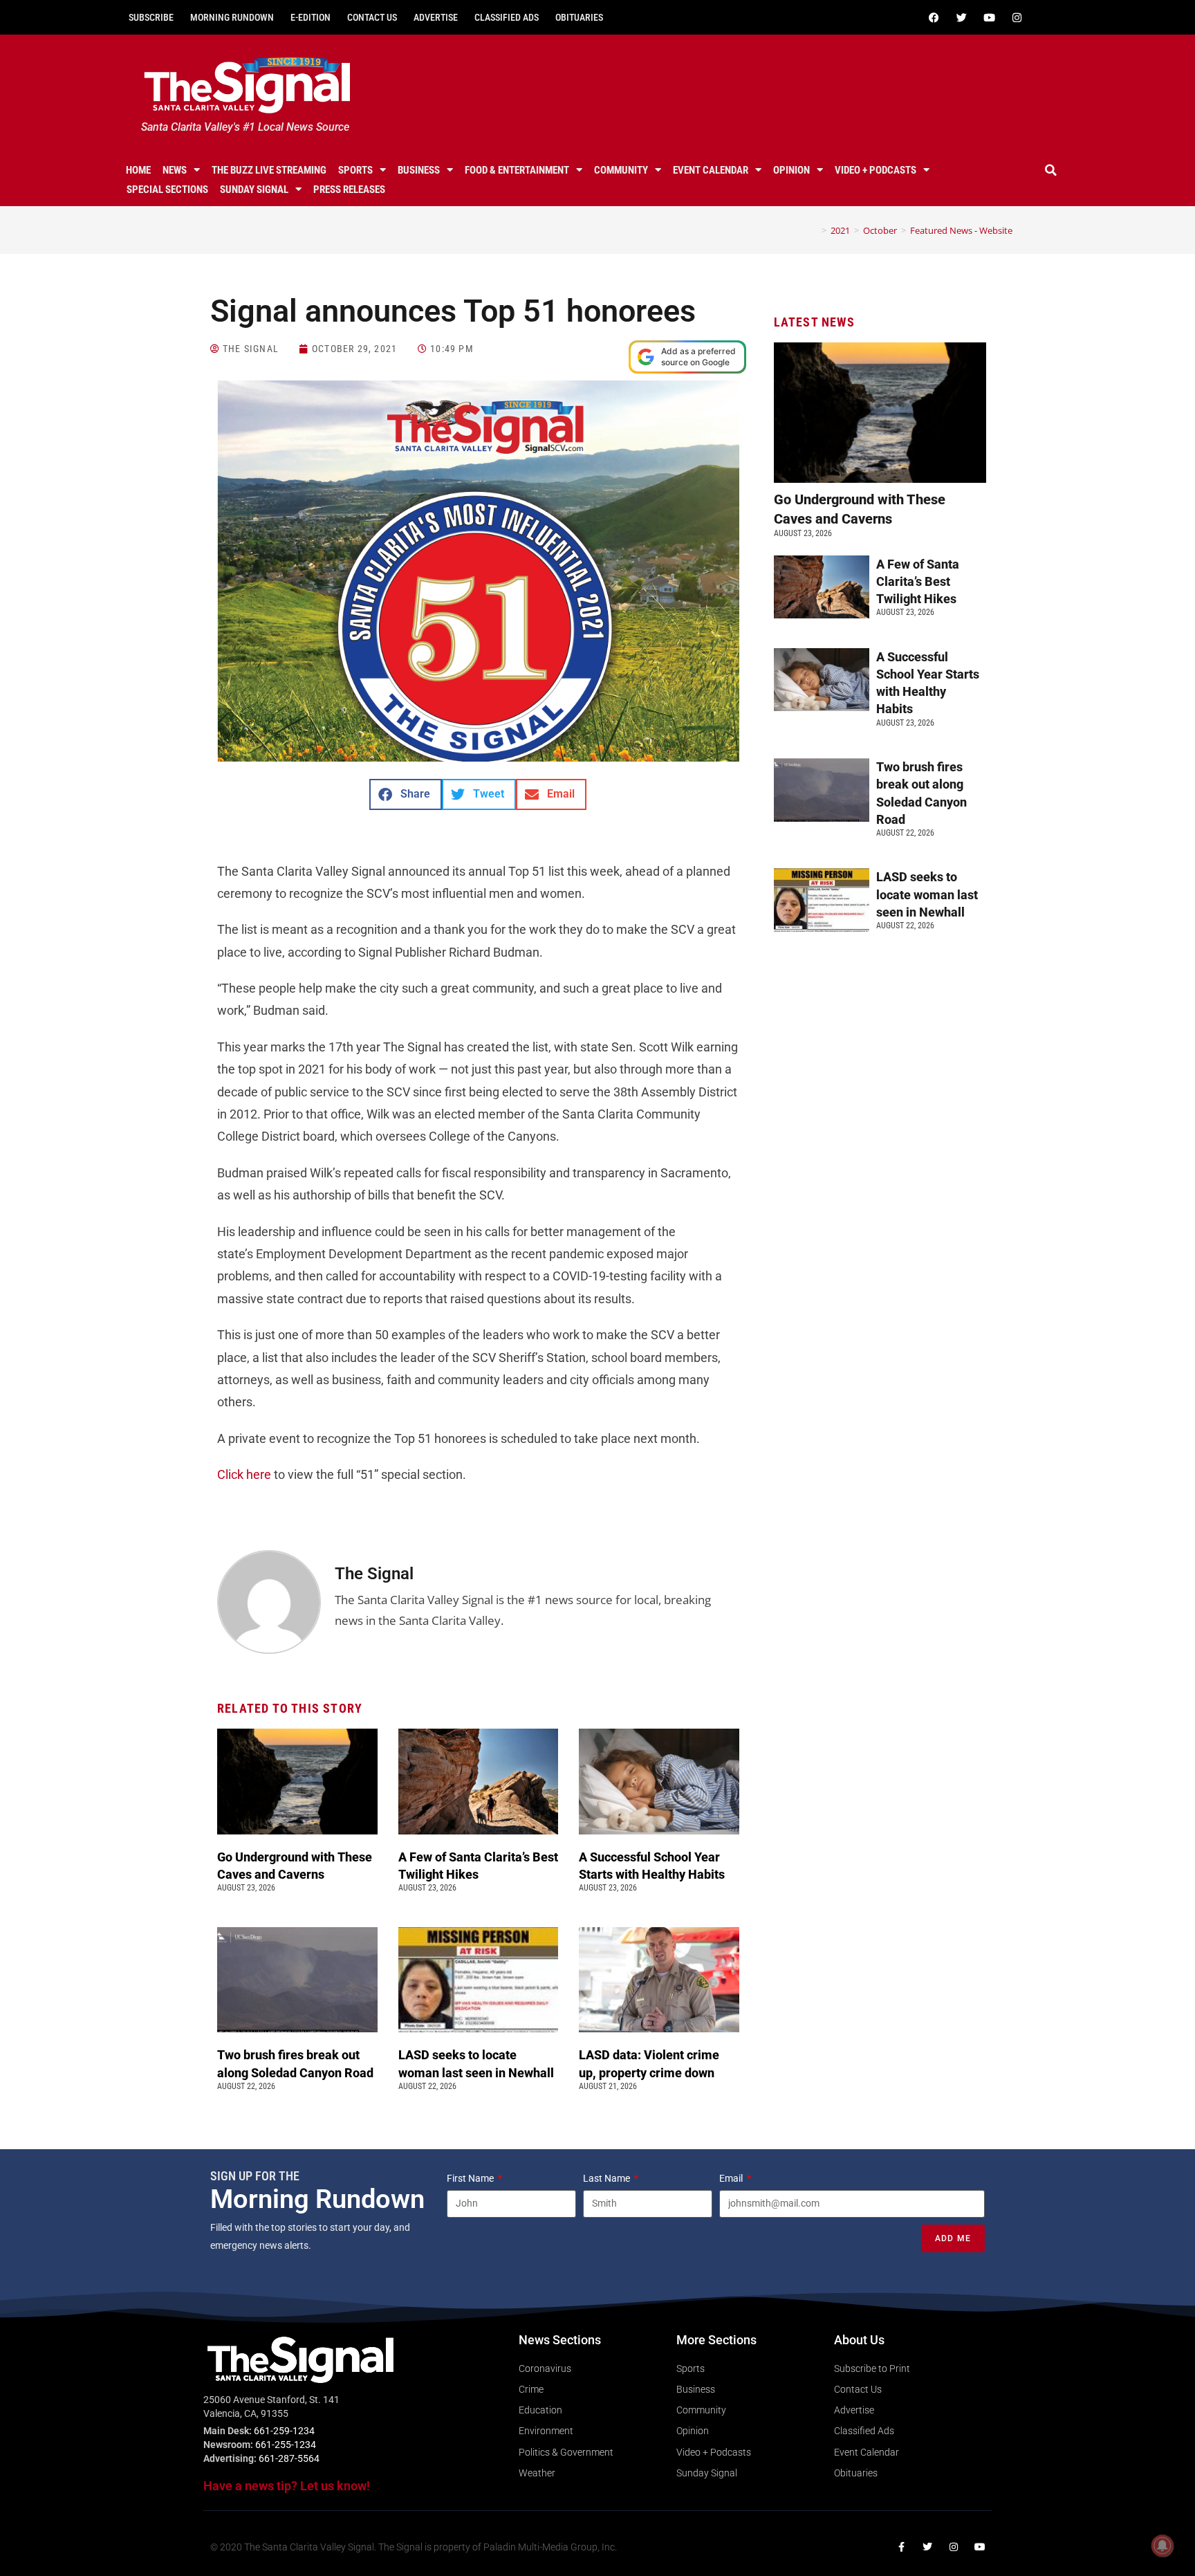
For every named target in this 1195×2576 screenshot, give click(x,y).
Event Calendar (711, 170)
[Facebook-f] (901, 2547)
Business (419, 170)
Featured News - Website (961, 230)
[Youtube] (989, 17)
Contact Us (372, 17)
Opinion (791, 170)
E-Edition (311, 17)
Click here (244, 1474)
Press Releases (349, 190)
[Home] (814, 230)
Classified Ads (507, 17)
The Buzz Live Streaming (269, 170)
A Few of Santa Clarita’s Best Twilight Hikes (918, 581)
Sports (355, 170)
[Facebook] (934, 17)
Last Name (608, 2178)
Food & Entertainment (517, 170)
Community (621, 170)
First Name (471, 2178)
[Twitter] (961, 17)
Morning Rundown (232, 17)
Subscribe (151, 17)
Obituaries (579, 17)
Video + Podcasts (876, 170)
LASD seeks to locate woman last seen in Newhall (927, 894)
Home (138, 170)
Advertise (436, 17)
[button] (1051, 170)
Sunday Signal (254, 190)
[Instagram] (1017, 17)
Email (732, 2178)
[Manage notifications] (1162, 2546)
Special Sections (167, 190)
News (175, 170)
